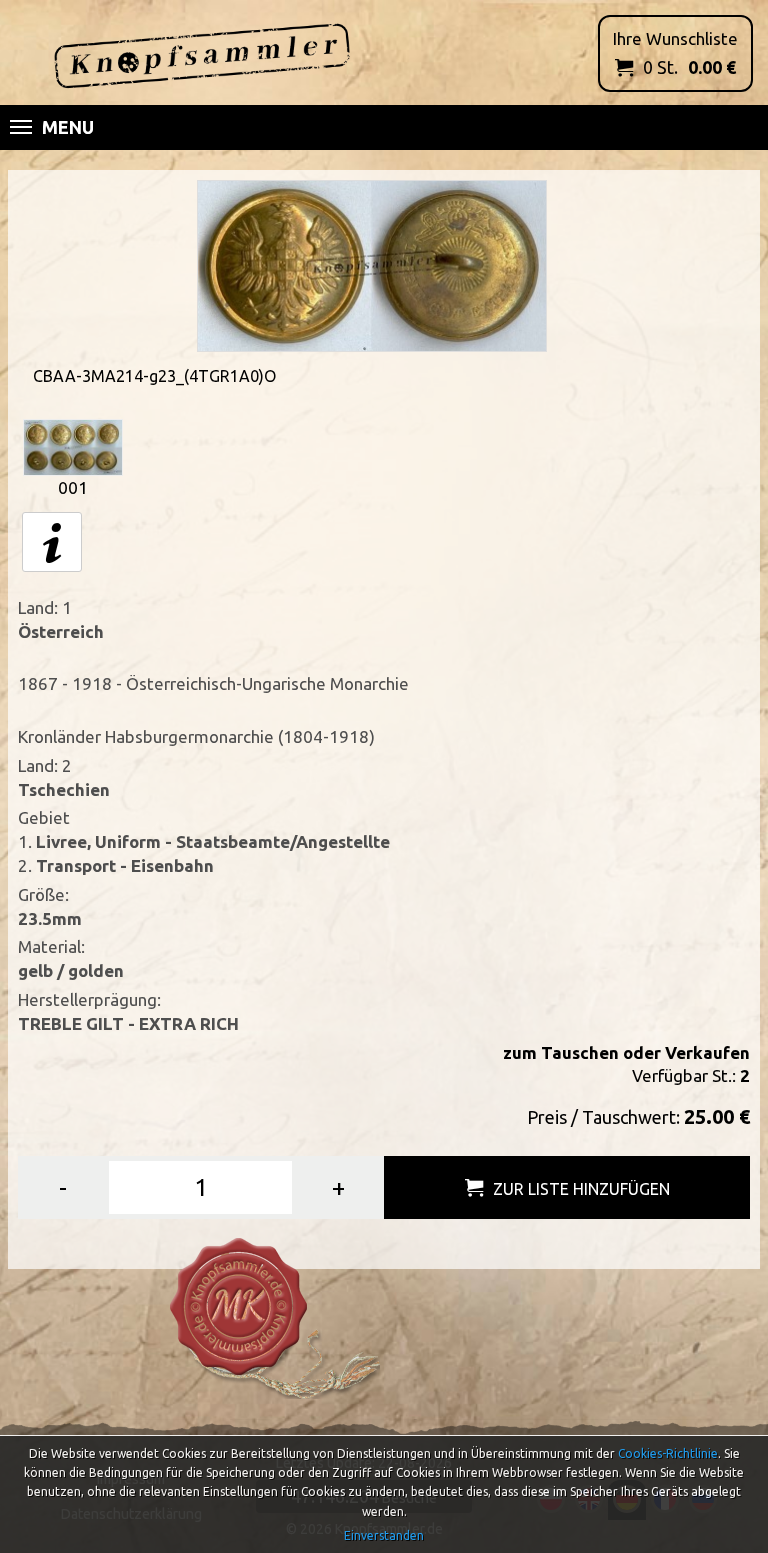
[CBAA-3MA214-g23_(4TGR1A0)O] (372, 264)
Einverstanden (384, 1535)
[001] (73, 445)
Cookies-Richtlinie (668, 1453)
